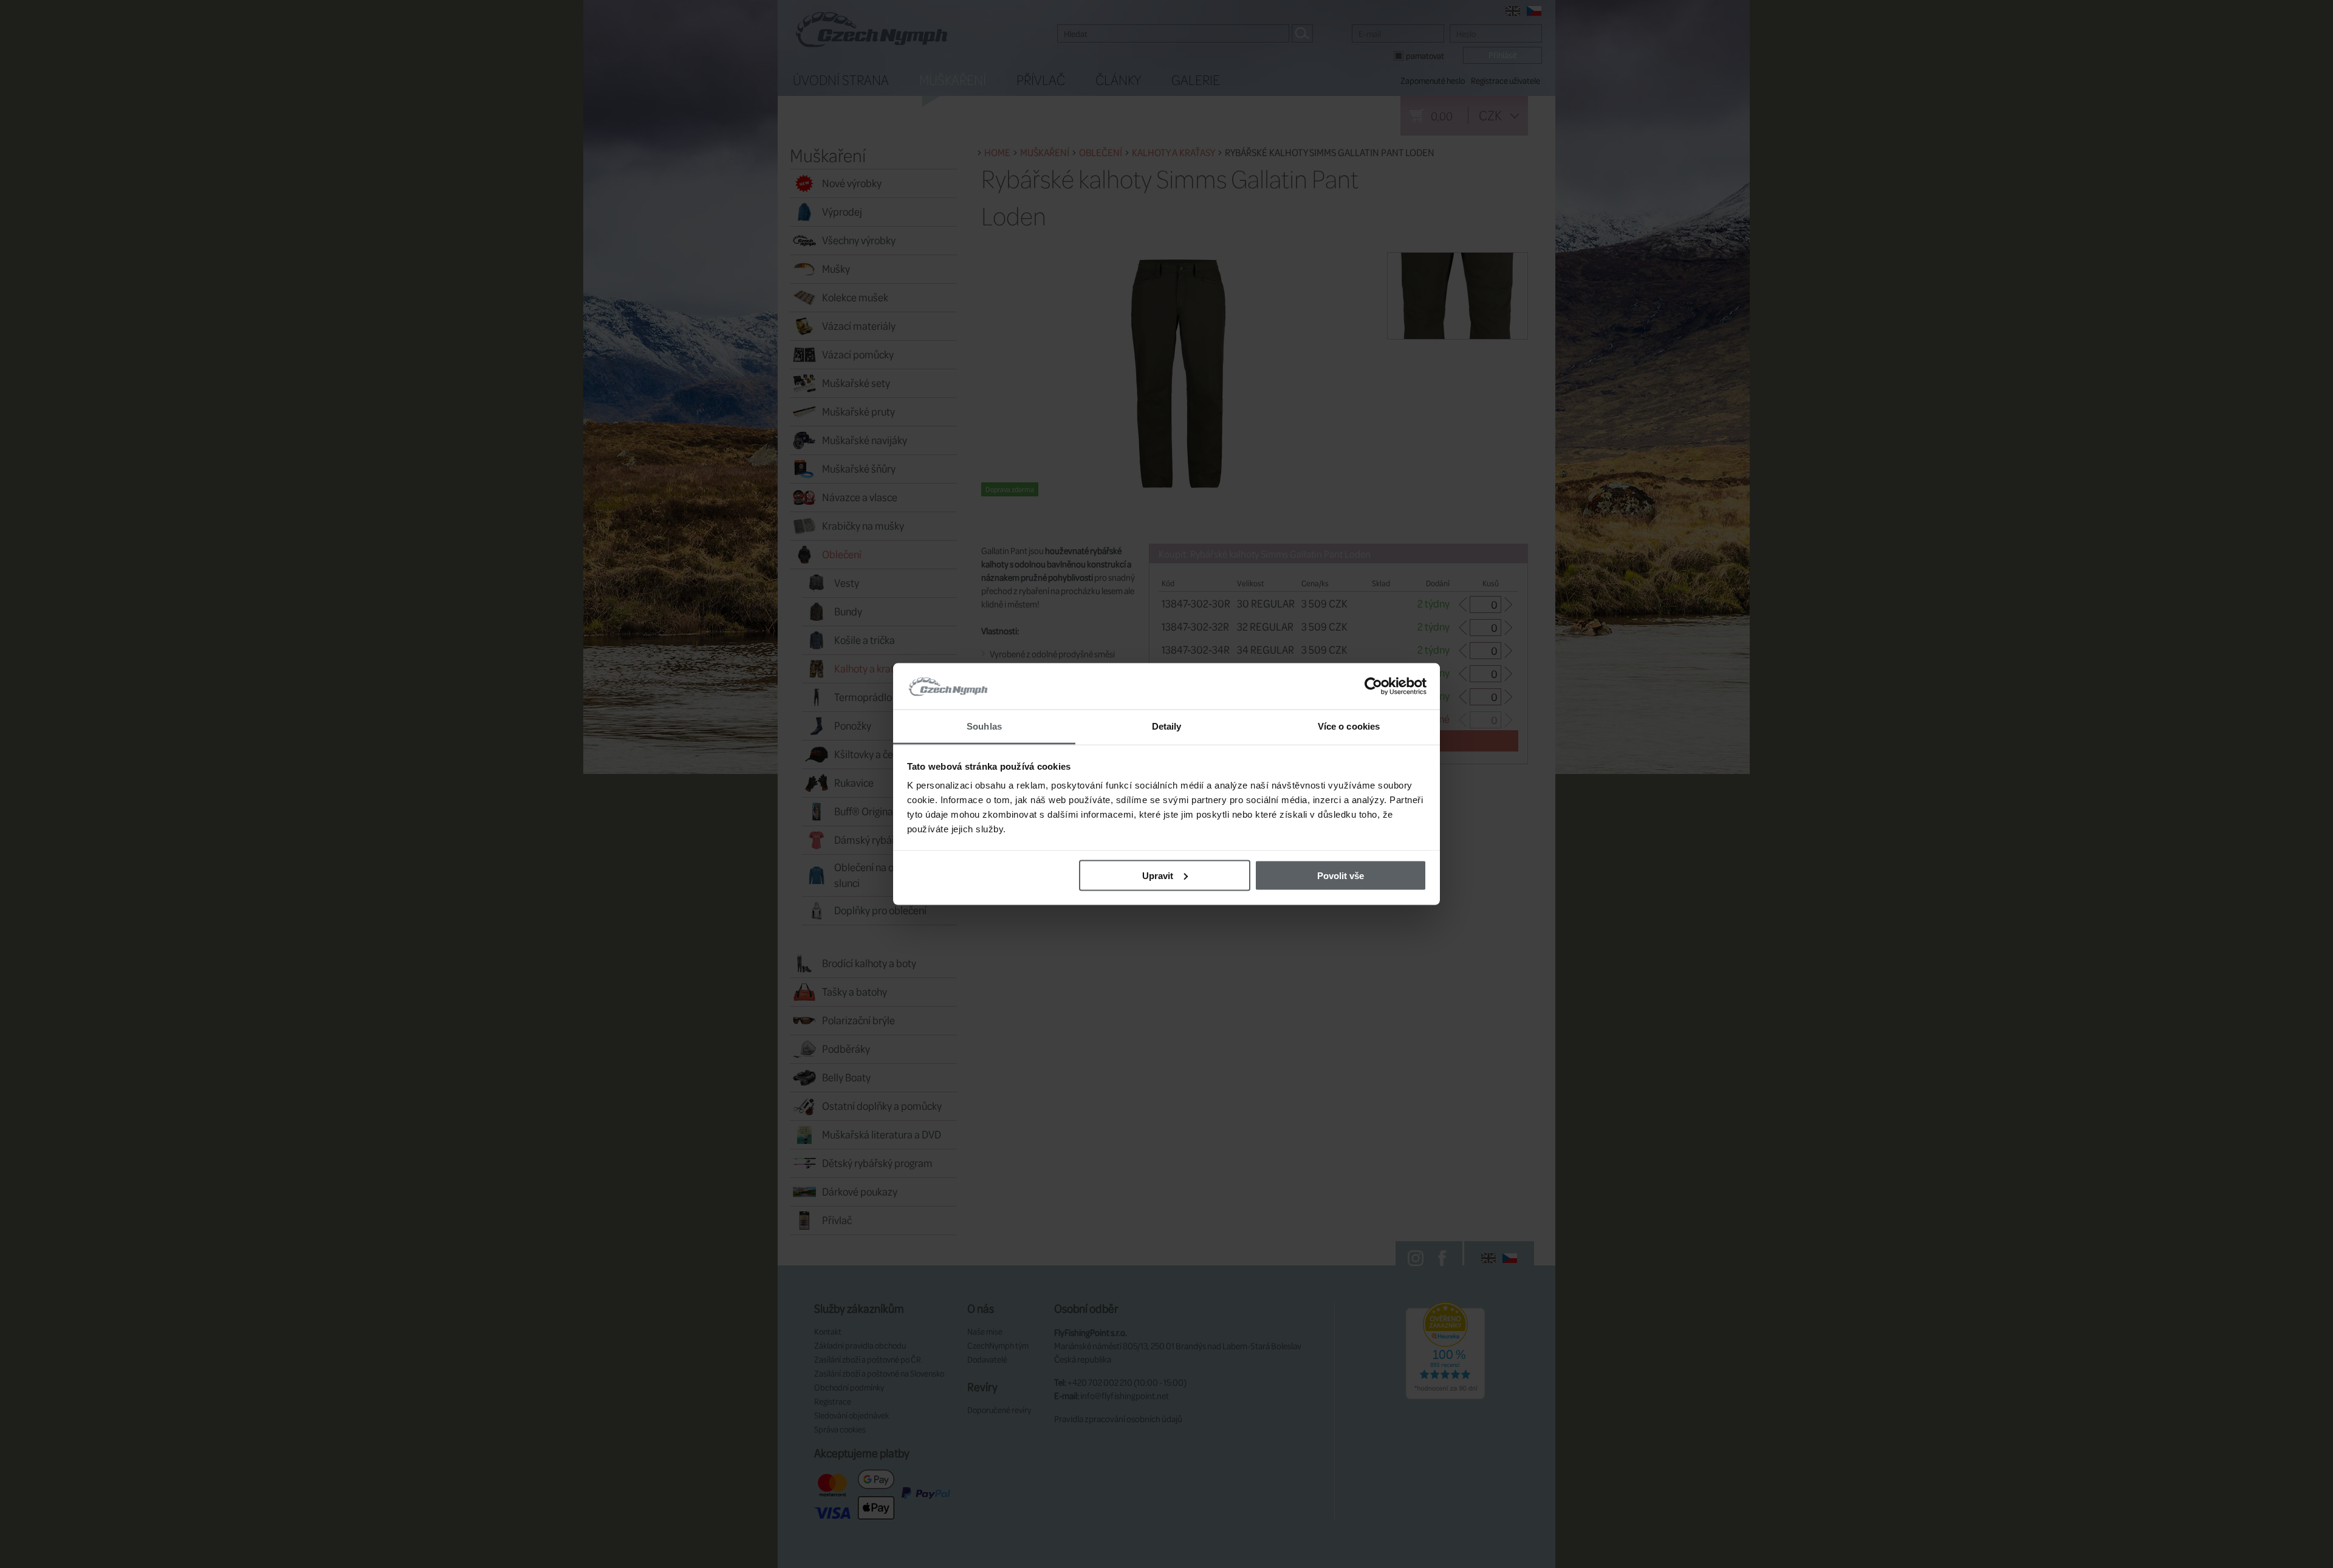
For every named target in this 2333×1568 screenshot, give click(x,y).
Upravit (1158, 875)
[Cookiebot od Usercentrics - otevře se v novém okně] (1373, 686)
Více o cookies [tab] (1349, 726)
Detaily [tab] (1167, 726)
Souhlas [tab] (984, 726)
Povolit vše (1341, 875)
